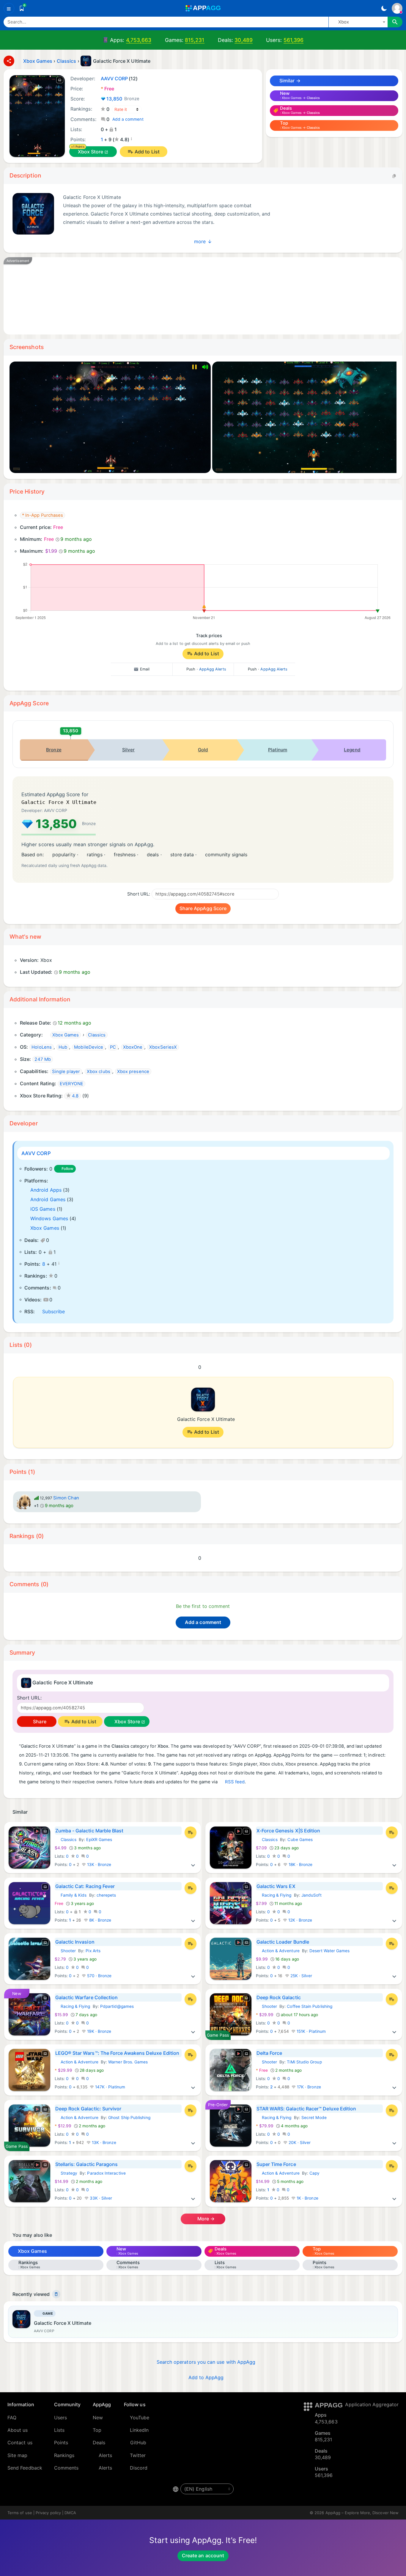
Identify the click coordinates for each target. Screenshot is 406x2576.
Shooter (65, 1951)
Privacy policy (48, 2513)
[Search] (395, 22)
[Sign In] (397, 8)
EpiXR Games (99, 1840)
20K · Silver (299, 2143)
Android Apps (46, 1190)
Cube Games (300, 1840)
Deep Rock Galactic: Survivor (88, 2109)
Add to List (147, 152)
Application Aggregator (372, 2404)
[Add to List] (191, 1832)
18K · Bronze (300, 1865)
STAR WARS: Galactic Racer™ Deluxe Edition (306, 2109)
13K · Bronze (99, 1865)
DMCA (70, 2513)
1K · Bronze (307, 2198)
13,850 (123, 99)
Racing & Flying (274, 1895)
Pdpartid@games (117, 2006)
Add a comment (128, 119)
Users (60, 2418)
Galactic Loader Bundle (283, 1942)
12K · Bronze (300, 1920)
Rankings (64, 2455)
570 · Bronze (99, 1976)
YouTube (140, 2418)
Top (97, 2430)
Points (61, 2443)
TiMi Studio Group (304, 2062)
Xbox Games (45, 1228)
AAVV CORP (36, 1153)
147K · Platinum (110, 2087)
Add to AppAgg (206, 2377)
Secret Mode (314, 2118)
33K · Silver (100, 2198)
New (98, 2418)
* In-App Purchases (43, 515)
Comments (66, 2468)
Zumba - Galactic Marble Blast (89, 1831)
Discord (139, 2468)
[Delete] (56, 2294)
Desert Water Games (329, 1951)
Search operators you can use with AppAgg (206, 2362)
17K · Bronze (308, 2087)
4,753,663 (139, 40)
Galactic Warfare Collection (87, 1997)
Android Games (48, 1199)
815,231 (195, 40)
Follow (67, 1169)
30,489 (243, 40)
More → (206, 2219)
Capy (314, 2173)
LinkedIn (139, 2430)
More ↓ (203, 241)
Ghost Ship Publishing (129, 2118)
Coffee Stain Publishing (310, 2006)
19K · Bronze (99, 2031)
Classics (66, 1840)
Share (39, 1721)
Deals (99, 2443)
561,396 (294, 40)
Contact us (20, 2443)
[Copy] (394, 176)
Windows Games (49, 1218)
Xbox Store (91, 152)
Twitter (138, 2455)
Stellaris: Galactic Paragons (87, 2164)
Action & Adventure (278, 1951)
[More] (193, 1865)
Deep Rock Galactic (279, 1997)
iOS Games (43, 1209)
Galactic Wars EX (276, 1886)
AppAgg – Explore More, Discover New (362, 2513)
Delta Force (269, 2053)
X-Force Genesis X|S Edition (288, 1831)
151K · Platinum (311, 2031)
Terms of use (20, 2513)
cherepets (106, 1895)
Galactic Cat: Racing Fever (85, 1886)
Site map (18, 2455)
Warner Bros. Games (128, 2062)
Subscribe (53, 1311)
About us (18, 2430)
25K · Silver (301, 1976)
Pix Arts (93, 1951)
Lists (59, 2430)
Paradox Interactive (106, 2173)
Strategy (66, 2173)
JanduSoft (311, 1895)
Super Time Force (276, 2164)
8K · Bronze (100, 1920)
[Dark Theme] (384, 8)
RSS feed (235, 1782)
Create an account (203, 2555)
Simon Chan (66, 1498)
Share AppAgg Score (203, 908)
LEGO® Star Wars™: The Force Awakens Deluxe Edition (117, 2053)
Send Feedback (25, 2468)
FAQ (12, 2418)
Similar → (289, 81)
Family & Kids (71, 1895)
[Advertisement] (191, 296)
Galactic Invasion (75, 1942)
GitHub (138, 2443)
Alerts (105, 2455)
